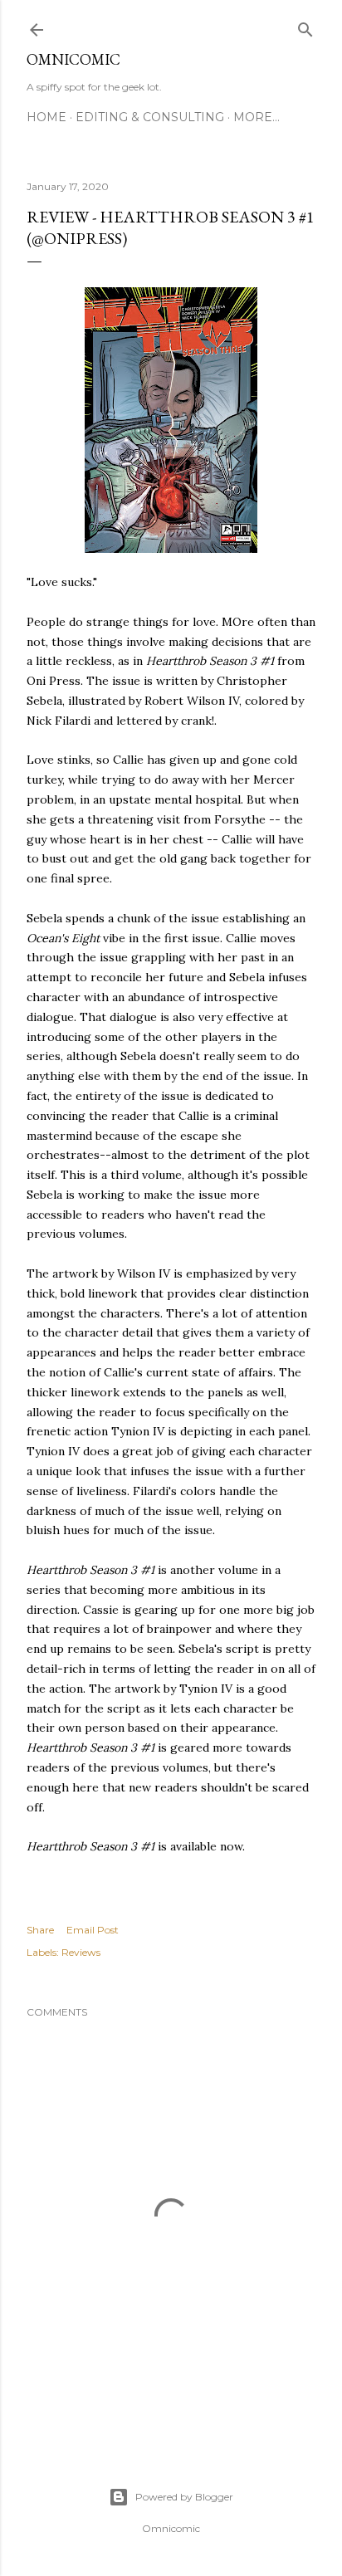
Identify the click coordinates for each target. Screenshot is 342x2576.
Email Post (93, 1930)
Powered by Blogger (184, 2497)
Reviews (81, 1952)
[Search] (305, 26)
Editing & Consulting (150, 117)
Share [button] (40, 1930)
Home (46, 117)
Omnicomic (73, 59)
